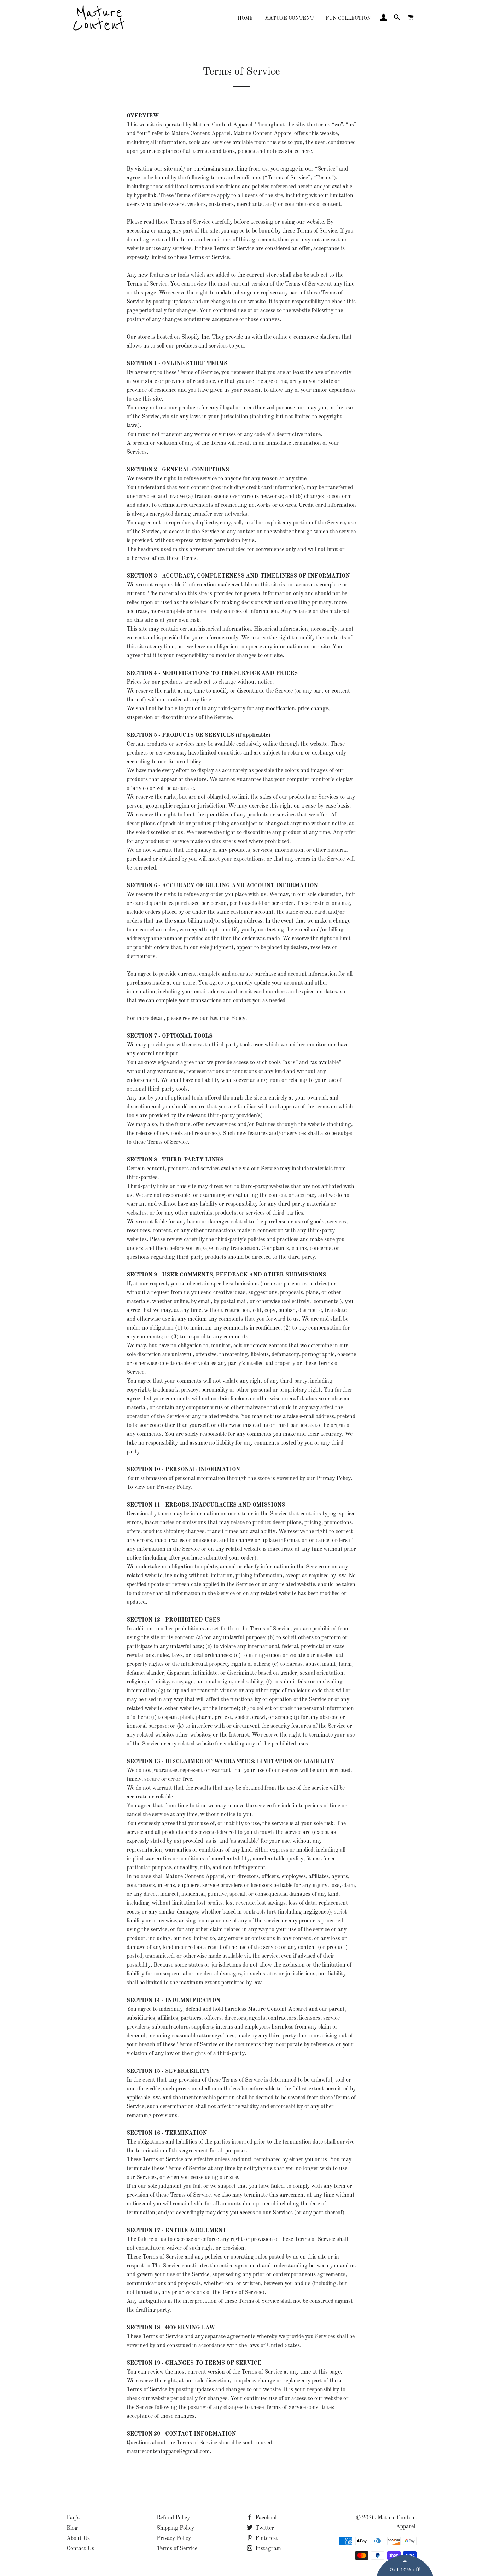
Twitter (264, 2528)
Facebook (266, 2518)
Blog (72, 2528)
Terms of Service (177, 2549)
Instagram (267, 2549)
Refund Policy (173, 2518)
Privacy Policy (174, 2538)
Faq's (73, 2518)
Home (245, 18)
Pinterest (266, 2538)
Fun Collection (348, 18)
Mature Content (289, 18)
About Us (78, 2538)
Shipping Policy (175, 2528)
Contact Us (80, 2549)
